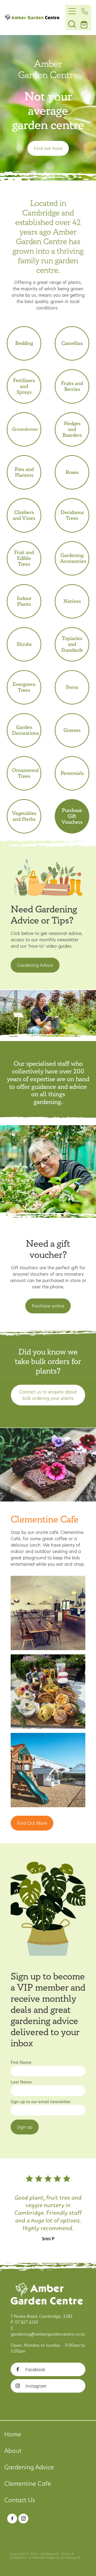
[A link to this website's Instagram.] (23, 2519)
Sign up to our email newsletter (41, 2102)
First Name (21, 2062)
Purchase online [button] (48, 1306)
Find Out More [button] (32, 1823)
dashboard (50, 2554)
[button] (72, 24)
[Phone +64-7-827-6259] (85, 11)
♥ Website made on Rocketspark (55, 2558)
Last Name (21, 2082)
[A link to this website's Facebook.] (12, 2519)
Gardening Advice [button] (35, 965)
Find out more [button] (48, 148)
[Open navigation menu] (72, 11)
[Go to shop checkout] (85, 24)
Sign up (25, 2127)
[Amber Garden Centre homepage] (35, 18)
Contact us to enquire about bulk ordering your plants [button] (48, 1395)
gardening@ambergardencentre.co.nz (48, 2334)
